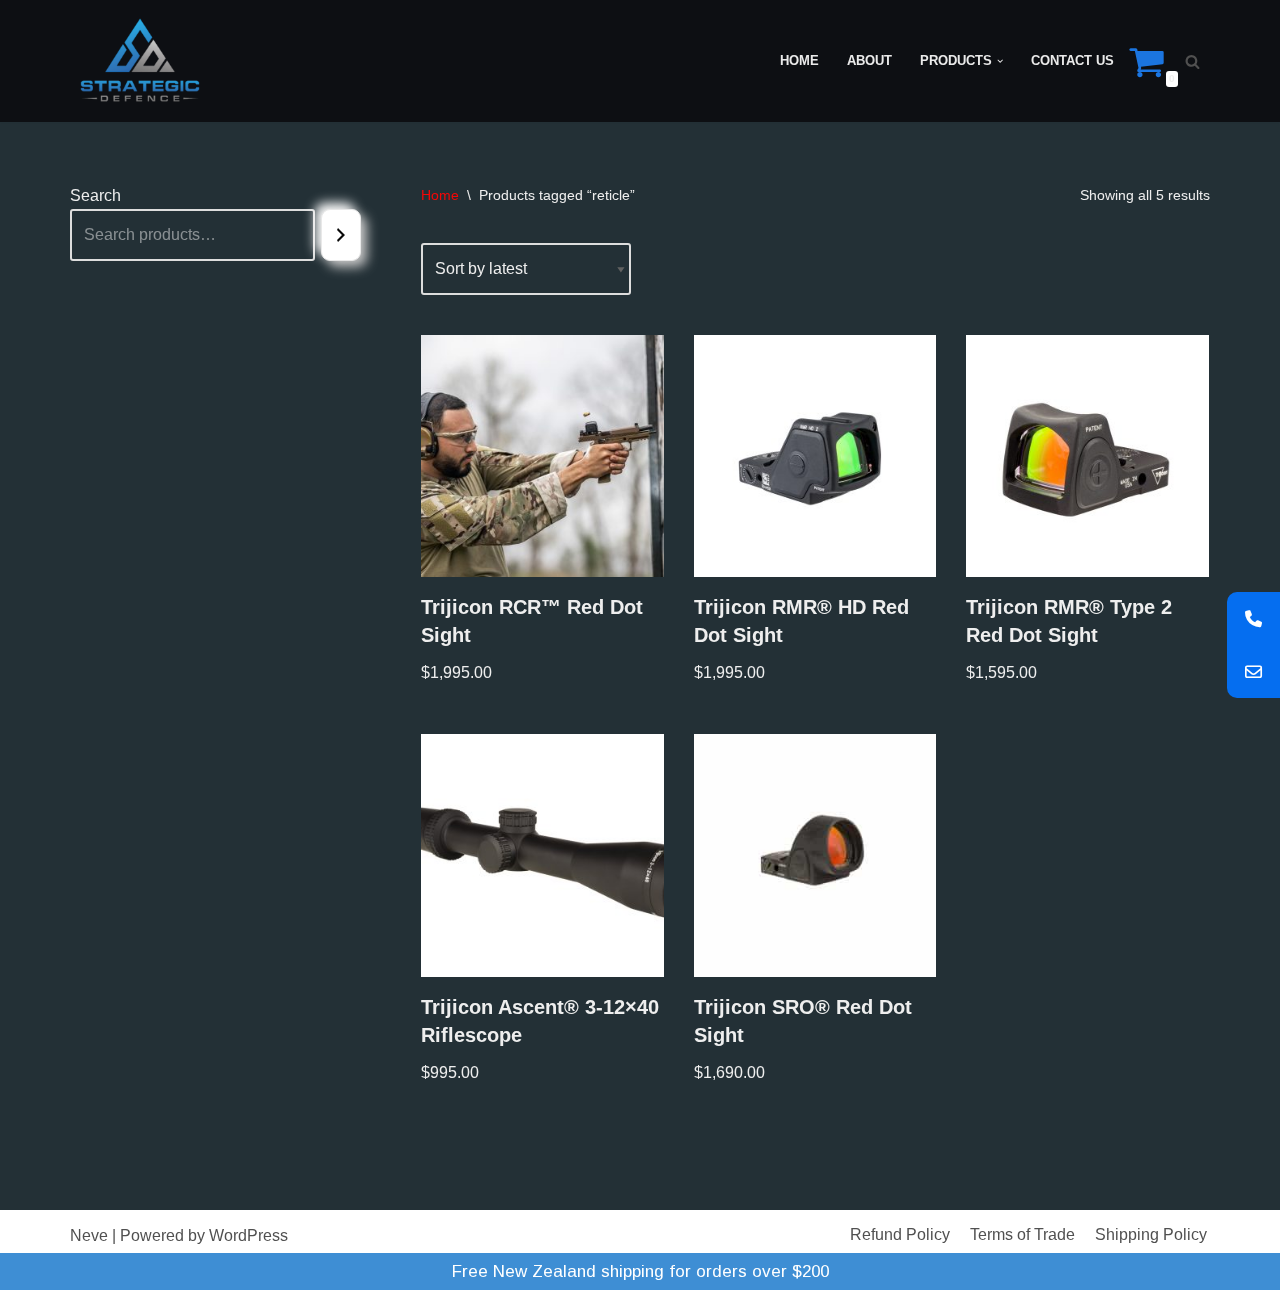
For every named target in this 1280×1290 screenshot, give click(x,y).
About (869, 60)
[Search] (1192, 61)
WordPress (248, 1235)
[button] (1000, 61)
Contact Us (1072, 60)
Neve (89, 1235)
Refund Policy (900, 1234)
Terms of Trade (1022, 1234)
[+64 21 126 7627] (1253, 618)
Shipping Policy (1151, 1234)
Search (95, 195)
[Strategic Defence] (140, 61)
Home (799, 60)
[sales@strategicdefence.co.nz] (1253, 671)
